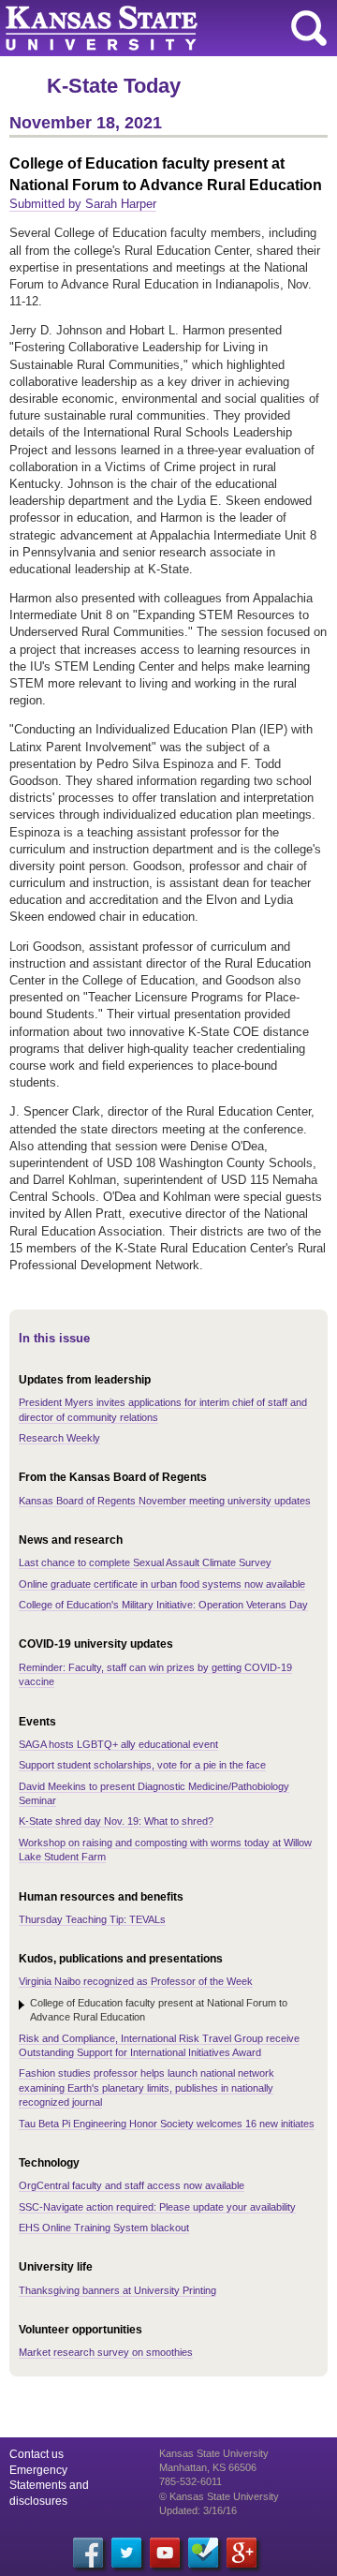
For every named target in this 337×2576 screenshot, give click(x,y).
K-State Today (114, 86)
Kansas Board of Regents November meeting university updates (165, 1501)
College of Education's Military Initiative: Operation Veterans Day (163, 1605)
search (309, 28)
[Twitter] (126, 2553)
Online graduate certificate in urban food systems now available (162, 1584)
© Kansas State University (219, 2496)
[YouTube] (165, 2553)
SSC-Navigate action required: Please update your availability (157, 2207)
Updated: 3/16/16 (198, 2510)
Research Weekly (59, 1438)
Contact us (37, 2454)
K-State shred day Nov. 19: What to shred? (116, 1821)
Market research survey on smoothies (106, 2352)
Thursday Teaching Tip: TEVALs (92, 1919)
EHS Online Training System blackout (104, 2228)
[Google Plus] (242, 2553)
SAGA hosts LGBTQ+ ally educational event (118, 1744)
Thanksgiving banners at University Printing (117, 2290)
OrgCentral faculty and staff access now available (132, 2185)
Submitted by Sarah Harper (83, 204)
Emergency (38, 2470)
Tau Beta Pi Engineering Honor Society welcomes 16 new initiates (167, 2124)
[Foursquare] (203, 2553)
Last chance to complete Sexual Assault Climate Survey (145, 1562)
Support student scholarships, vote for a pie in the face (142, 1765)
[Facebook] (88, 2553)
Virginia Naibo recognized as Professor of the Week (136, 1981)
